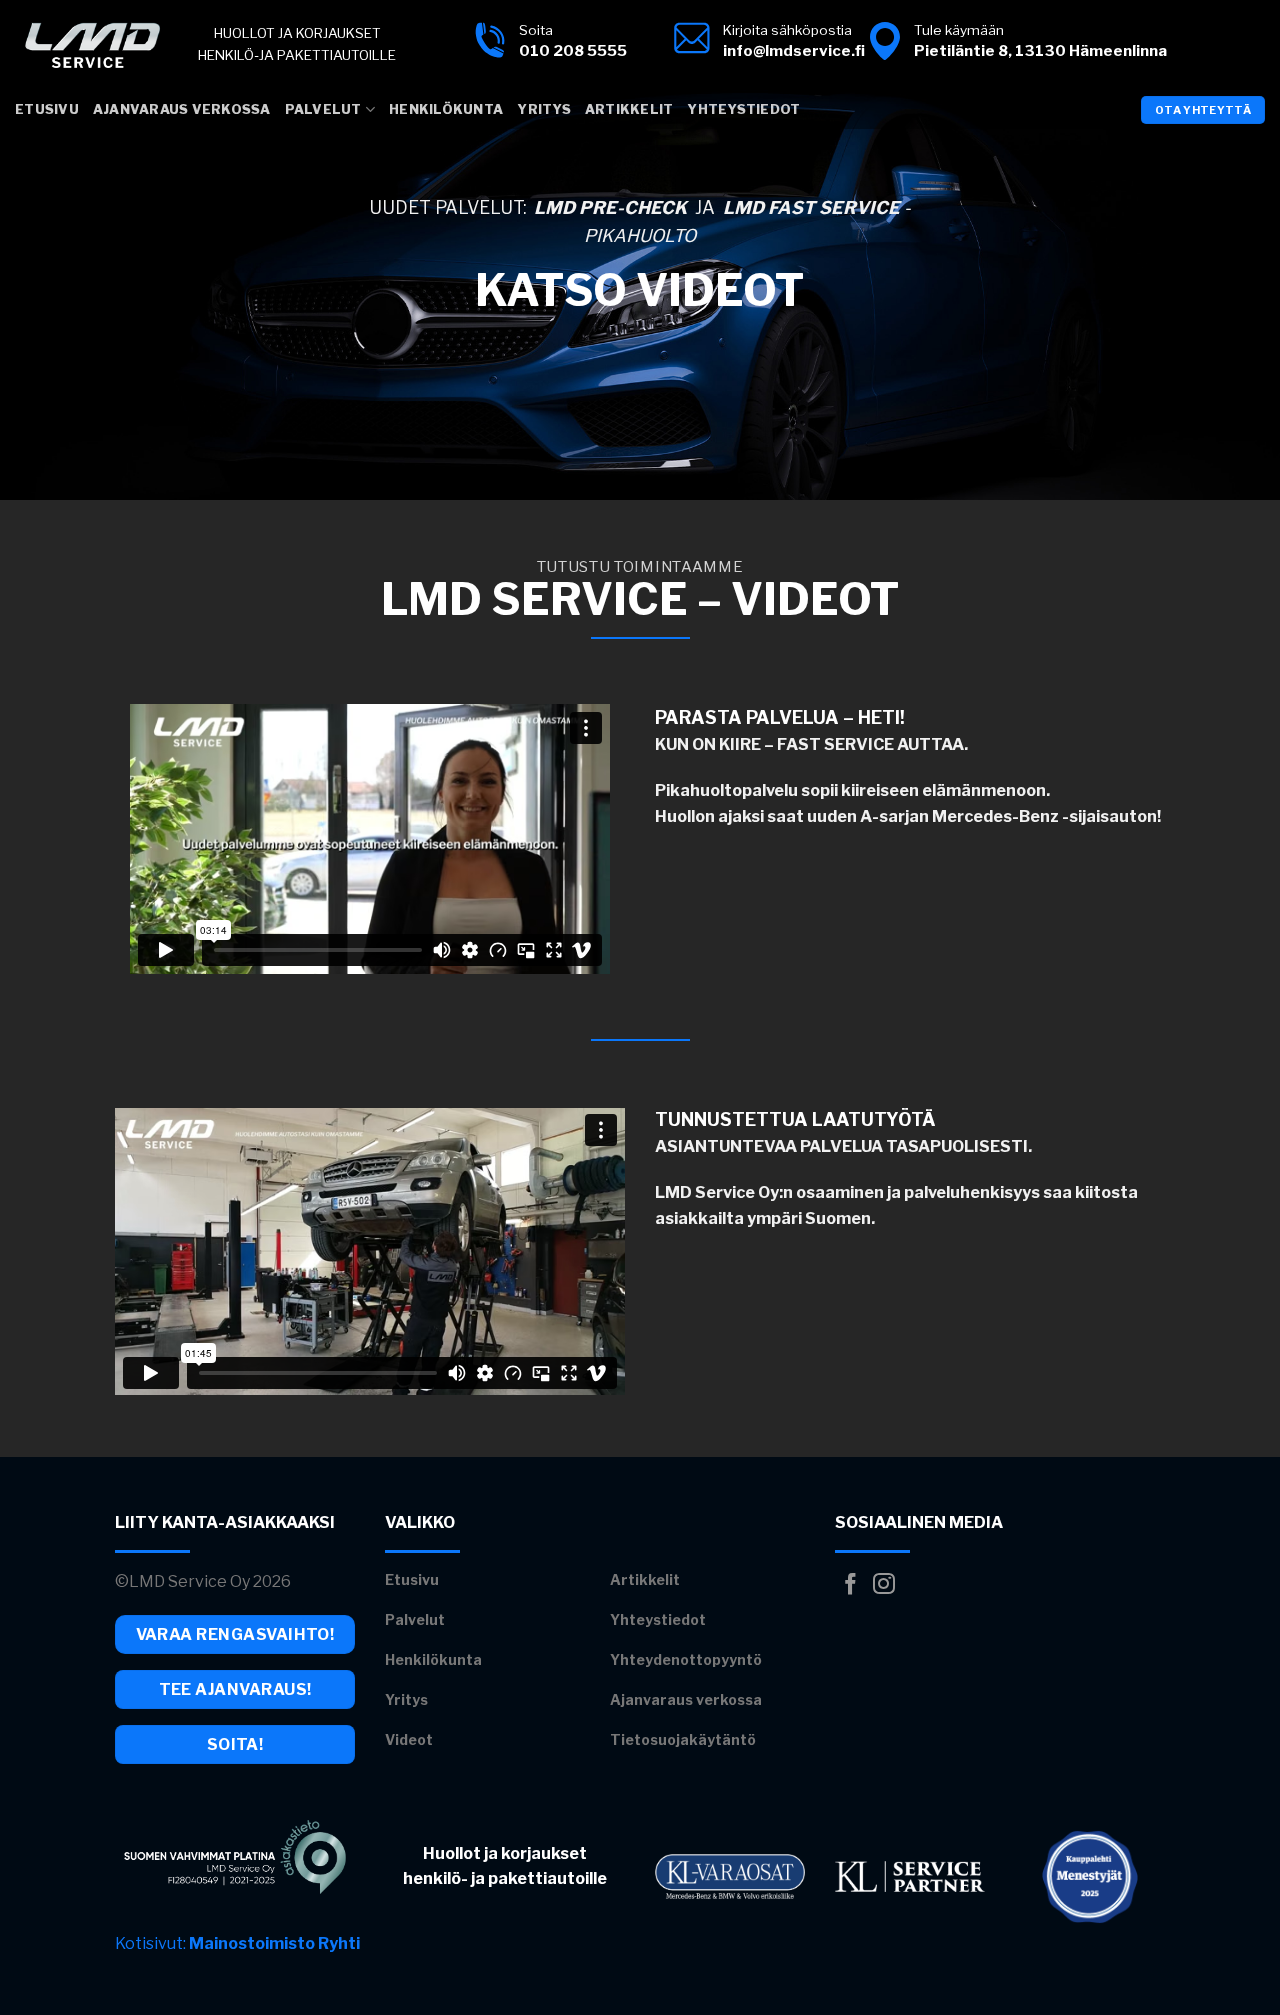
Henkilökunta (446, 109)
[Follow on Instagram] (884, 1585)
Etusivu (47, 109)
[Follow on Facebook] (851, 1585)
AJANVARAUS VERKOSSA (182, 109)
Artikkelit (629, 109)
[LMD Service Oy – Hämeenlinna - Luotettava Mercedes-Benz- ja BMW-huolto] (91, 45)
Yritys (544, 109)
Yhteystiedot (743, 109)
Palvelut (323, 109)
